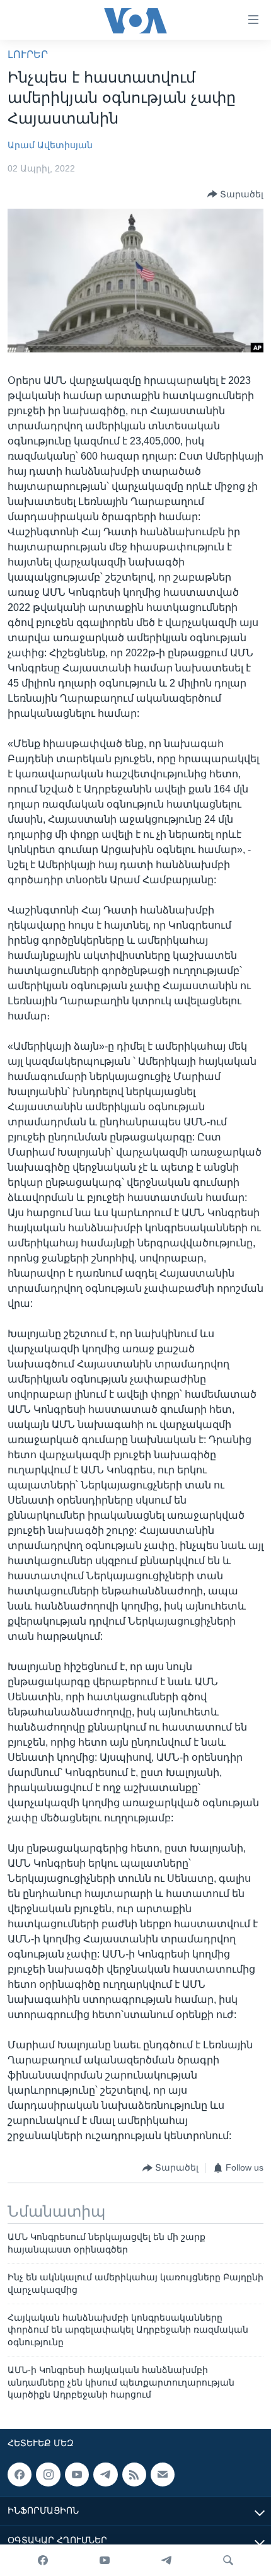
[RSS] (134, 2474)
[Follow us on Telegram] (105, 2474)
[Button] (235, 194)
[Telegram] (166, 2560)
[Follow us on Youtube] (77, 2474)
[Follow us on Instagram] (48, 2474)
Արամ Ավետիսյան (50, 145)
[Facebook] (43, 2560)
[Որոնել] (228, 2560)
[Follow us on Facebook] (20, 2474)
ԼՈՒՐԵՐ (28, 55)
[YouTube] (105, 2560)
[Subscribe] (163, 2474)
